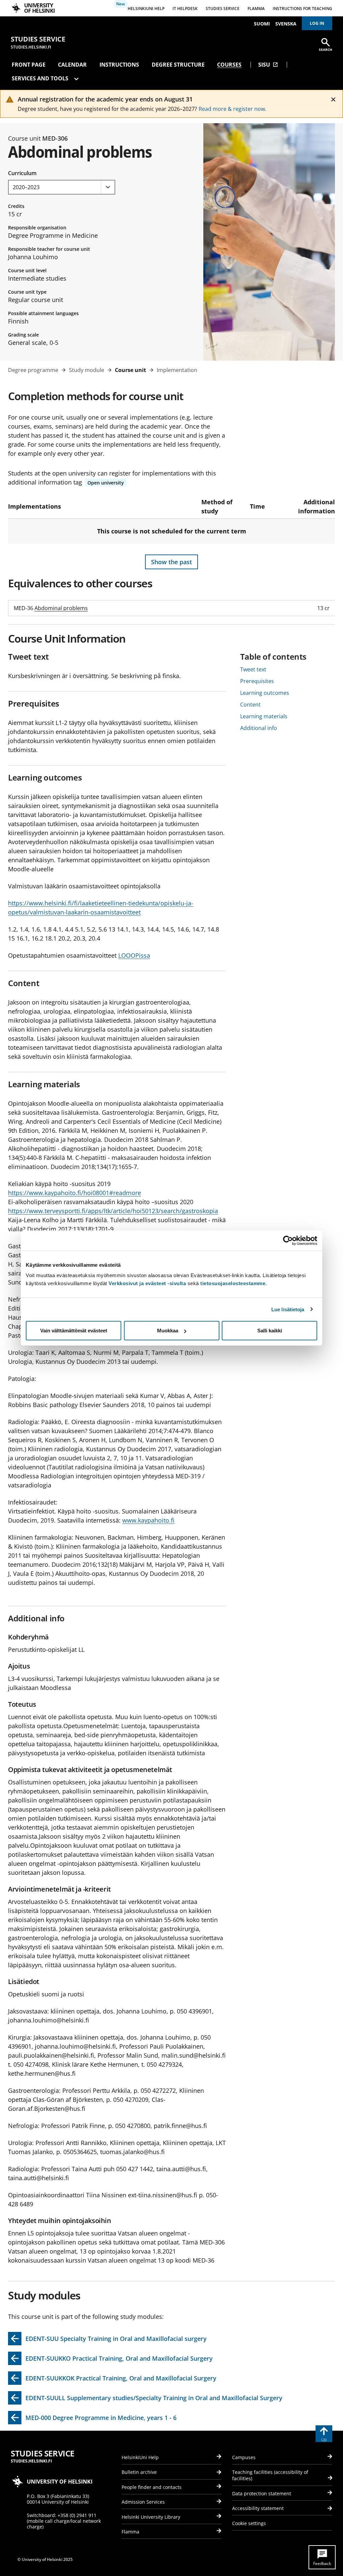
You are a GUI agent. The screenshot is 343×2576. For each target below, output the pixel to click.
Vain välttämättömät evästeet (74, 1331)
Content (250, 705)
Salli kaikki (270, 1331)
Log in (317, 23)
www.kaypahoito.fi (148, 1520)
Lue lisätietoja (288, 1309)
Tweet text (253, 669)
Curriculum (22, 173)
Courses (229, 65)
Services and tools (41, 78)
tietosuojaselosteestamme (233, 1283)
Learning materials (264, 716)
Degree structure (178, 65)
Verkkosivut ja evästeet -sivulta (147, 1283)
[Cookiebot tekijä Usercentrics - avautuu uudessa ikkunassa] (288, 1240)
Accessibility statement (258, 2508)
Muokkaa (168, 1331)
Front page (29, 65)
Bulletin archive (139, 2472)
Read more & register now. (232, 109)
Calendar (72, 65)
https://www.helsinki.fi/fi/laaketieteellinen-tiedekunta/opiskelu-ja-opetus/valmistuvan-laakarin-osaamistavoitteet (101, 908)
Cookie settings (249, 2523)
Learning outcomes (265, 693)
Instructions (119, 65)
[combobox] (62, 187)
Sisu (268, 65)
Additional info (259, 728)
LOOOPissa (134, 955)
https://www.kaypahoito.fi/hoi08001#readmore (75, 1193)
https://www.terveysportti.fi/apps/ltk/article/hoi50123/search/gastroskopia (113, 1211)
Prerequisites (257, 681)
